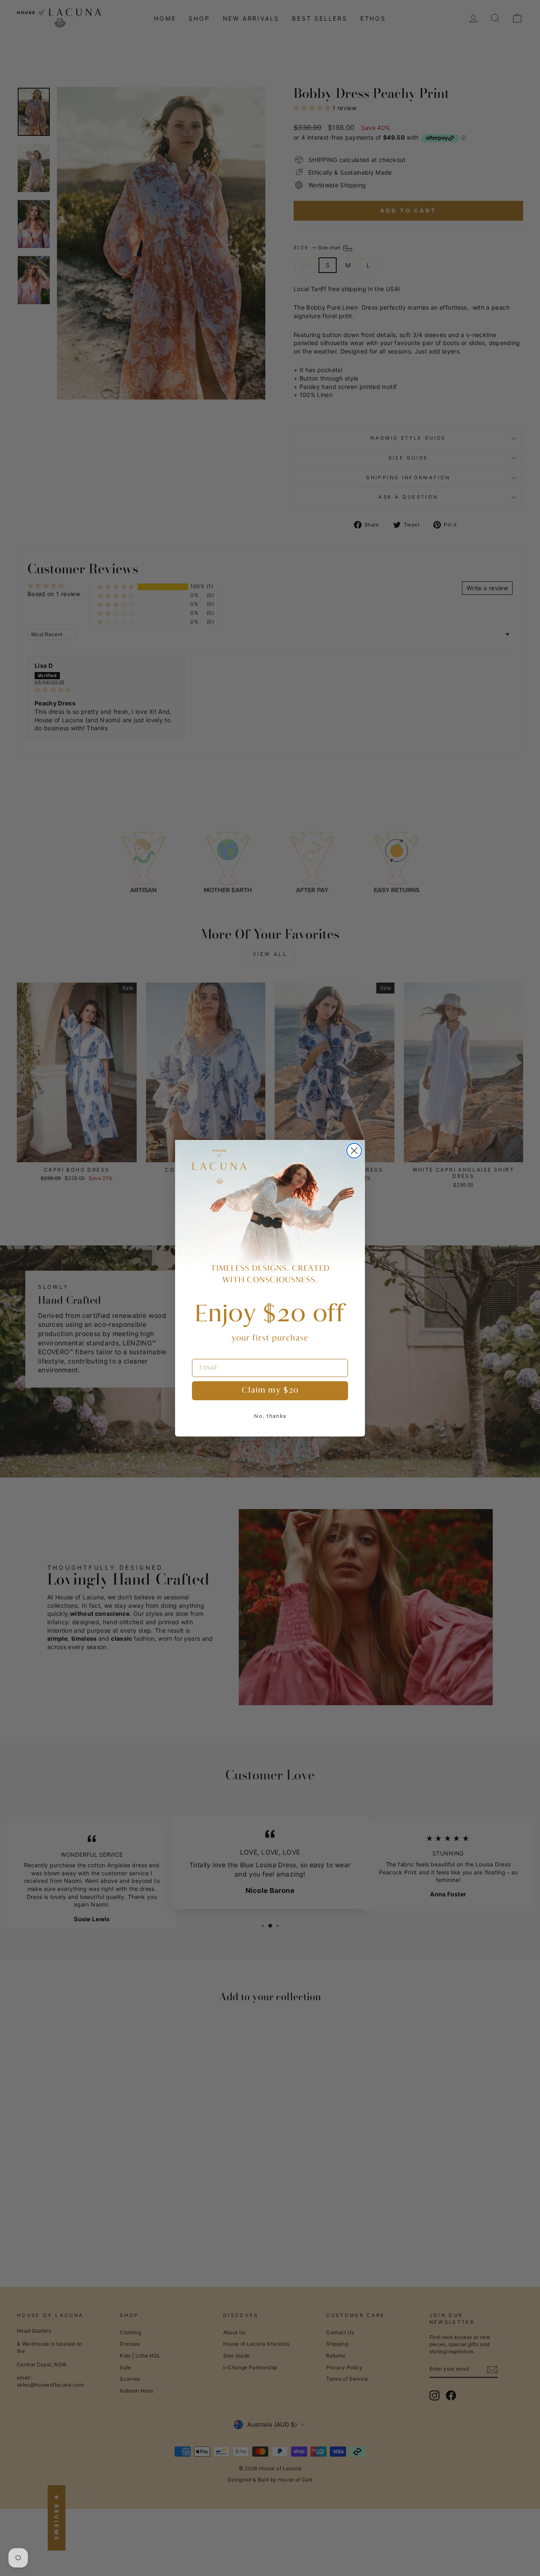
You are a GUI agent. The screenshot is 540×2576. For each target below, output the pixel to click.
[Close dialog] (354, 1151)
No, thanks (270, 1416)
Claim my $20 (270, 1391)
